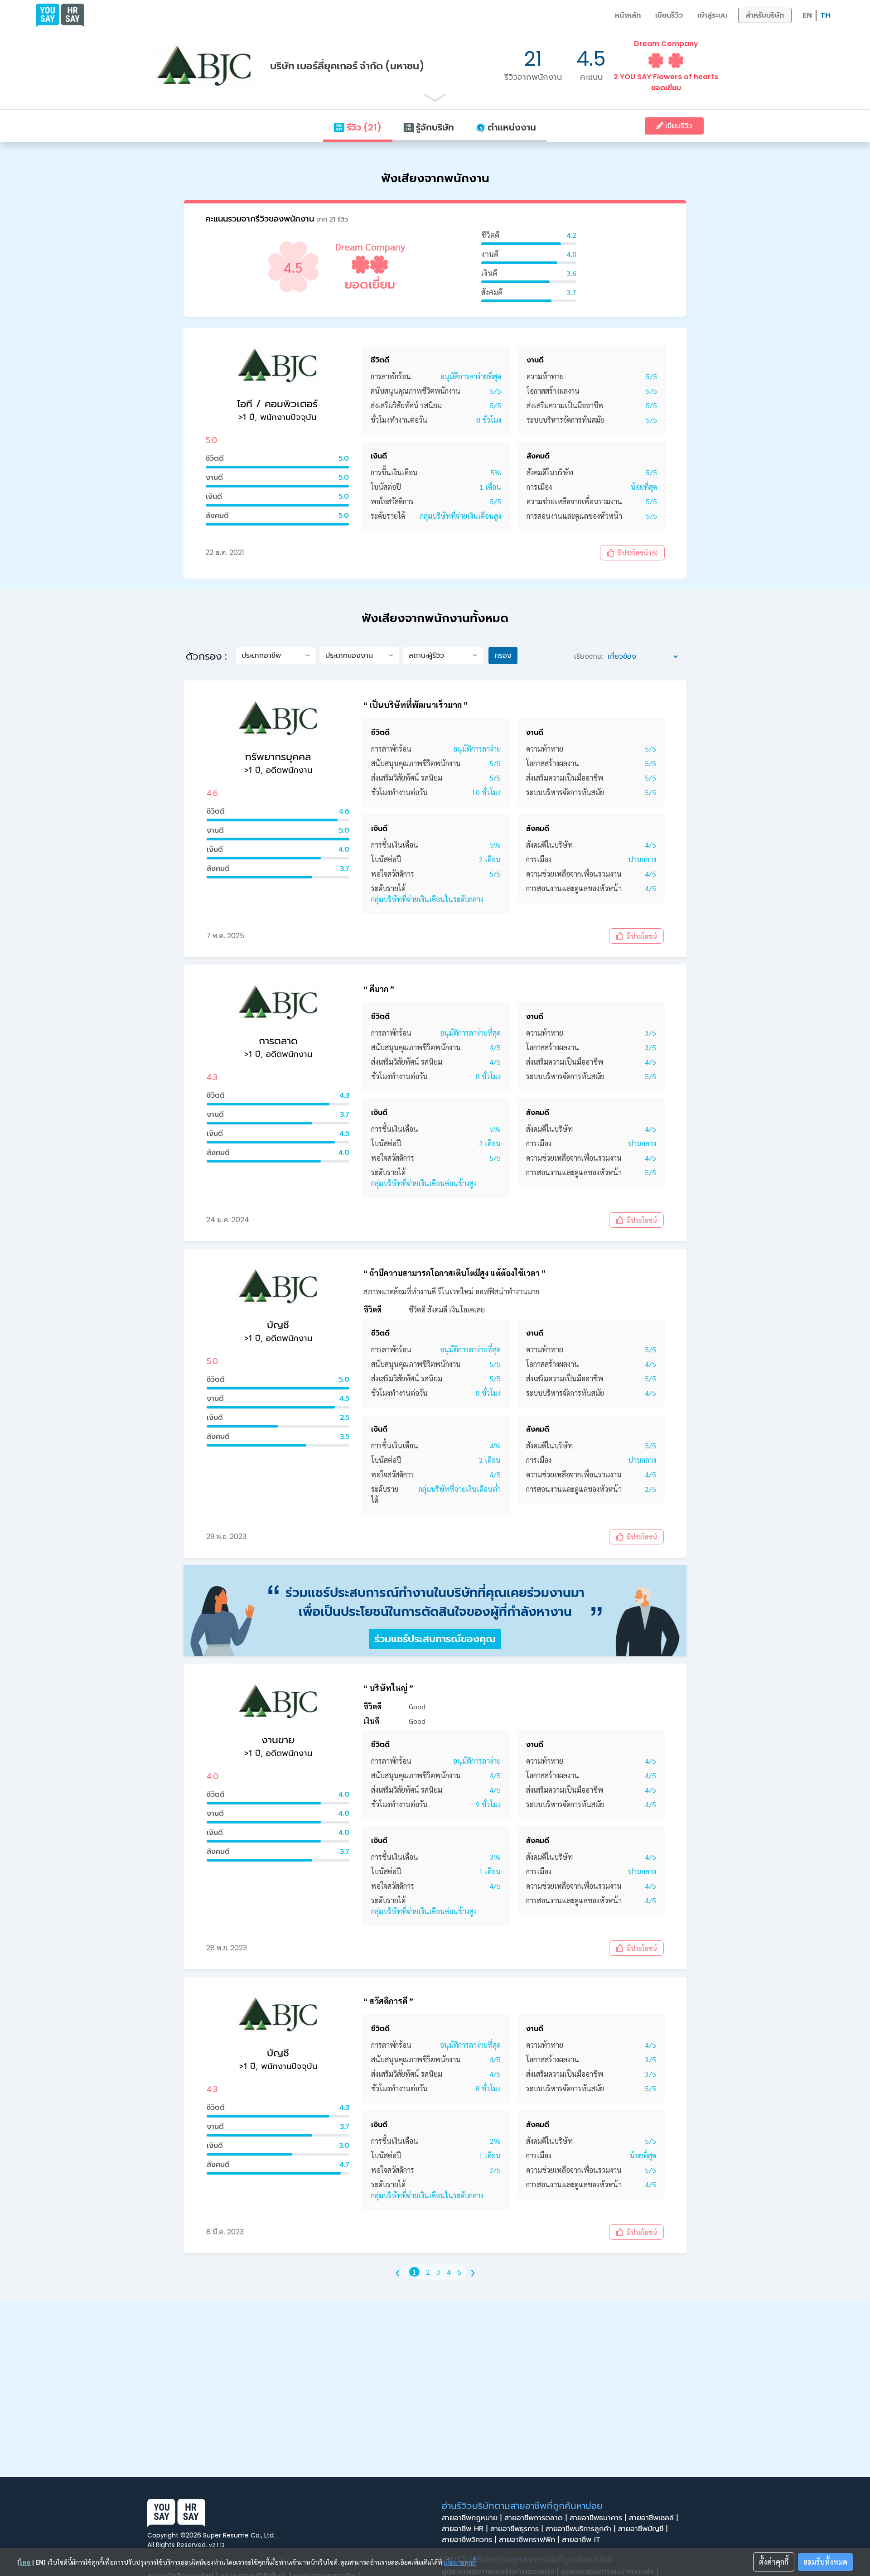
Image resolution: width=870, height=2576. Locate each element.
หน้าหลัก (628, 15)
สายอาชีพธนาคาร (598, 2518)
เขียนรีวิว (669, 15)
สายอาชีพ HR (465, 2529)
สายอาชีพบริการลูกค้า (580, 2529)
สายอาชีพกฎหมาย (472, 2518)
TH (825, 15)
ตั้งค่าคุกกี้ (774, 2562)
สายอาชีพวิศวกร (469, 2540)
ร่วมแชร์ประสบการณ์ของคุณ (435, 1639)
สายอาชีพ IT (582, 2540)
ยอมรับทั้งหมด (825, 2562)
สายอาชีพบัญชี (643, 2529)
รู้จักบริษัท (434, 127)
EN (807, 15)
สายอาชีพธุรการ (517, 2529)
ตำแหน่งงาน (511, 127)
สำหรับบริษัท (765, 15)
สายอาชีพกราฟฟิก (529, 2540)
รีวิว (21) (363, 127)
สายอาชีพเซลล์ (653, 2518)
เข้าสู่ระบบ (712, 15)
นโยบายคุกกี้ (460, 2562)
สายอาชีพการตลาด (536, 2518)
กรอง (503, 655)
